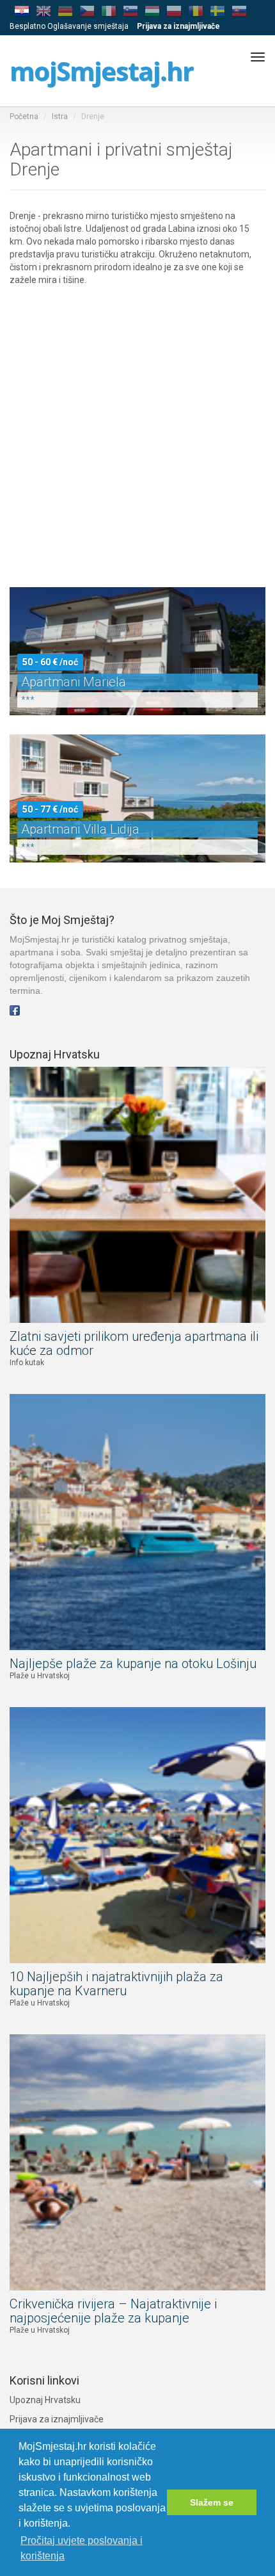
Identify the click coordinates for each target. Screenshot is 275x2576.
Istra (60, 117)
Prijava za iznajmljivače (57, 2419)
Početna (24, 117)
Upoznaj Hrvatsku (45, 2400)
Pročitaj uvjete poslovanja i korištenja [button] (82, 2548)
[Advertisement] (137, 424)
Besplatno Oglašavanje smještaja (69, 26)
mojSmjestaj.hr (101, 71)
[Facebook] (15, 1010)
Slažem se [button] (212, 2502)
